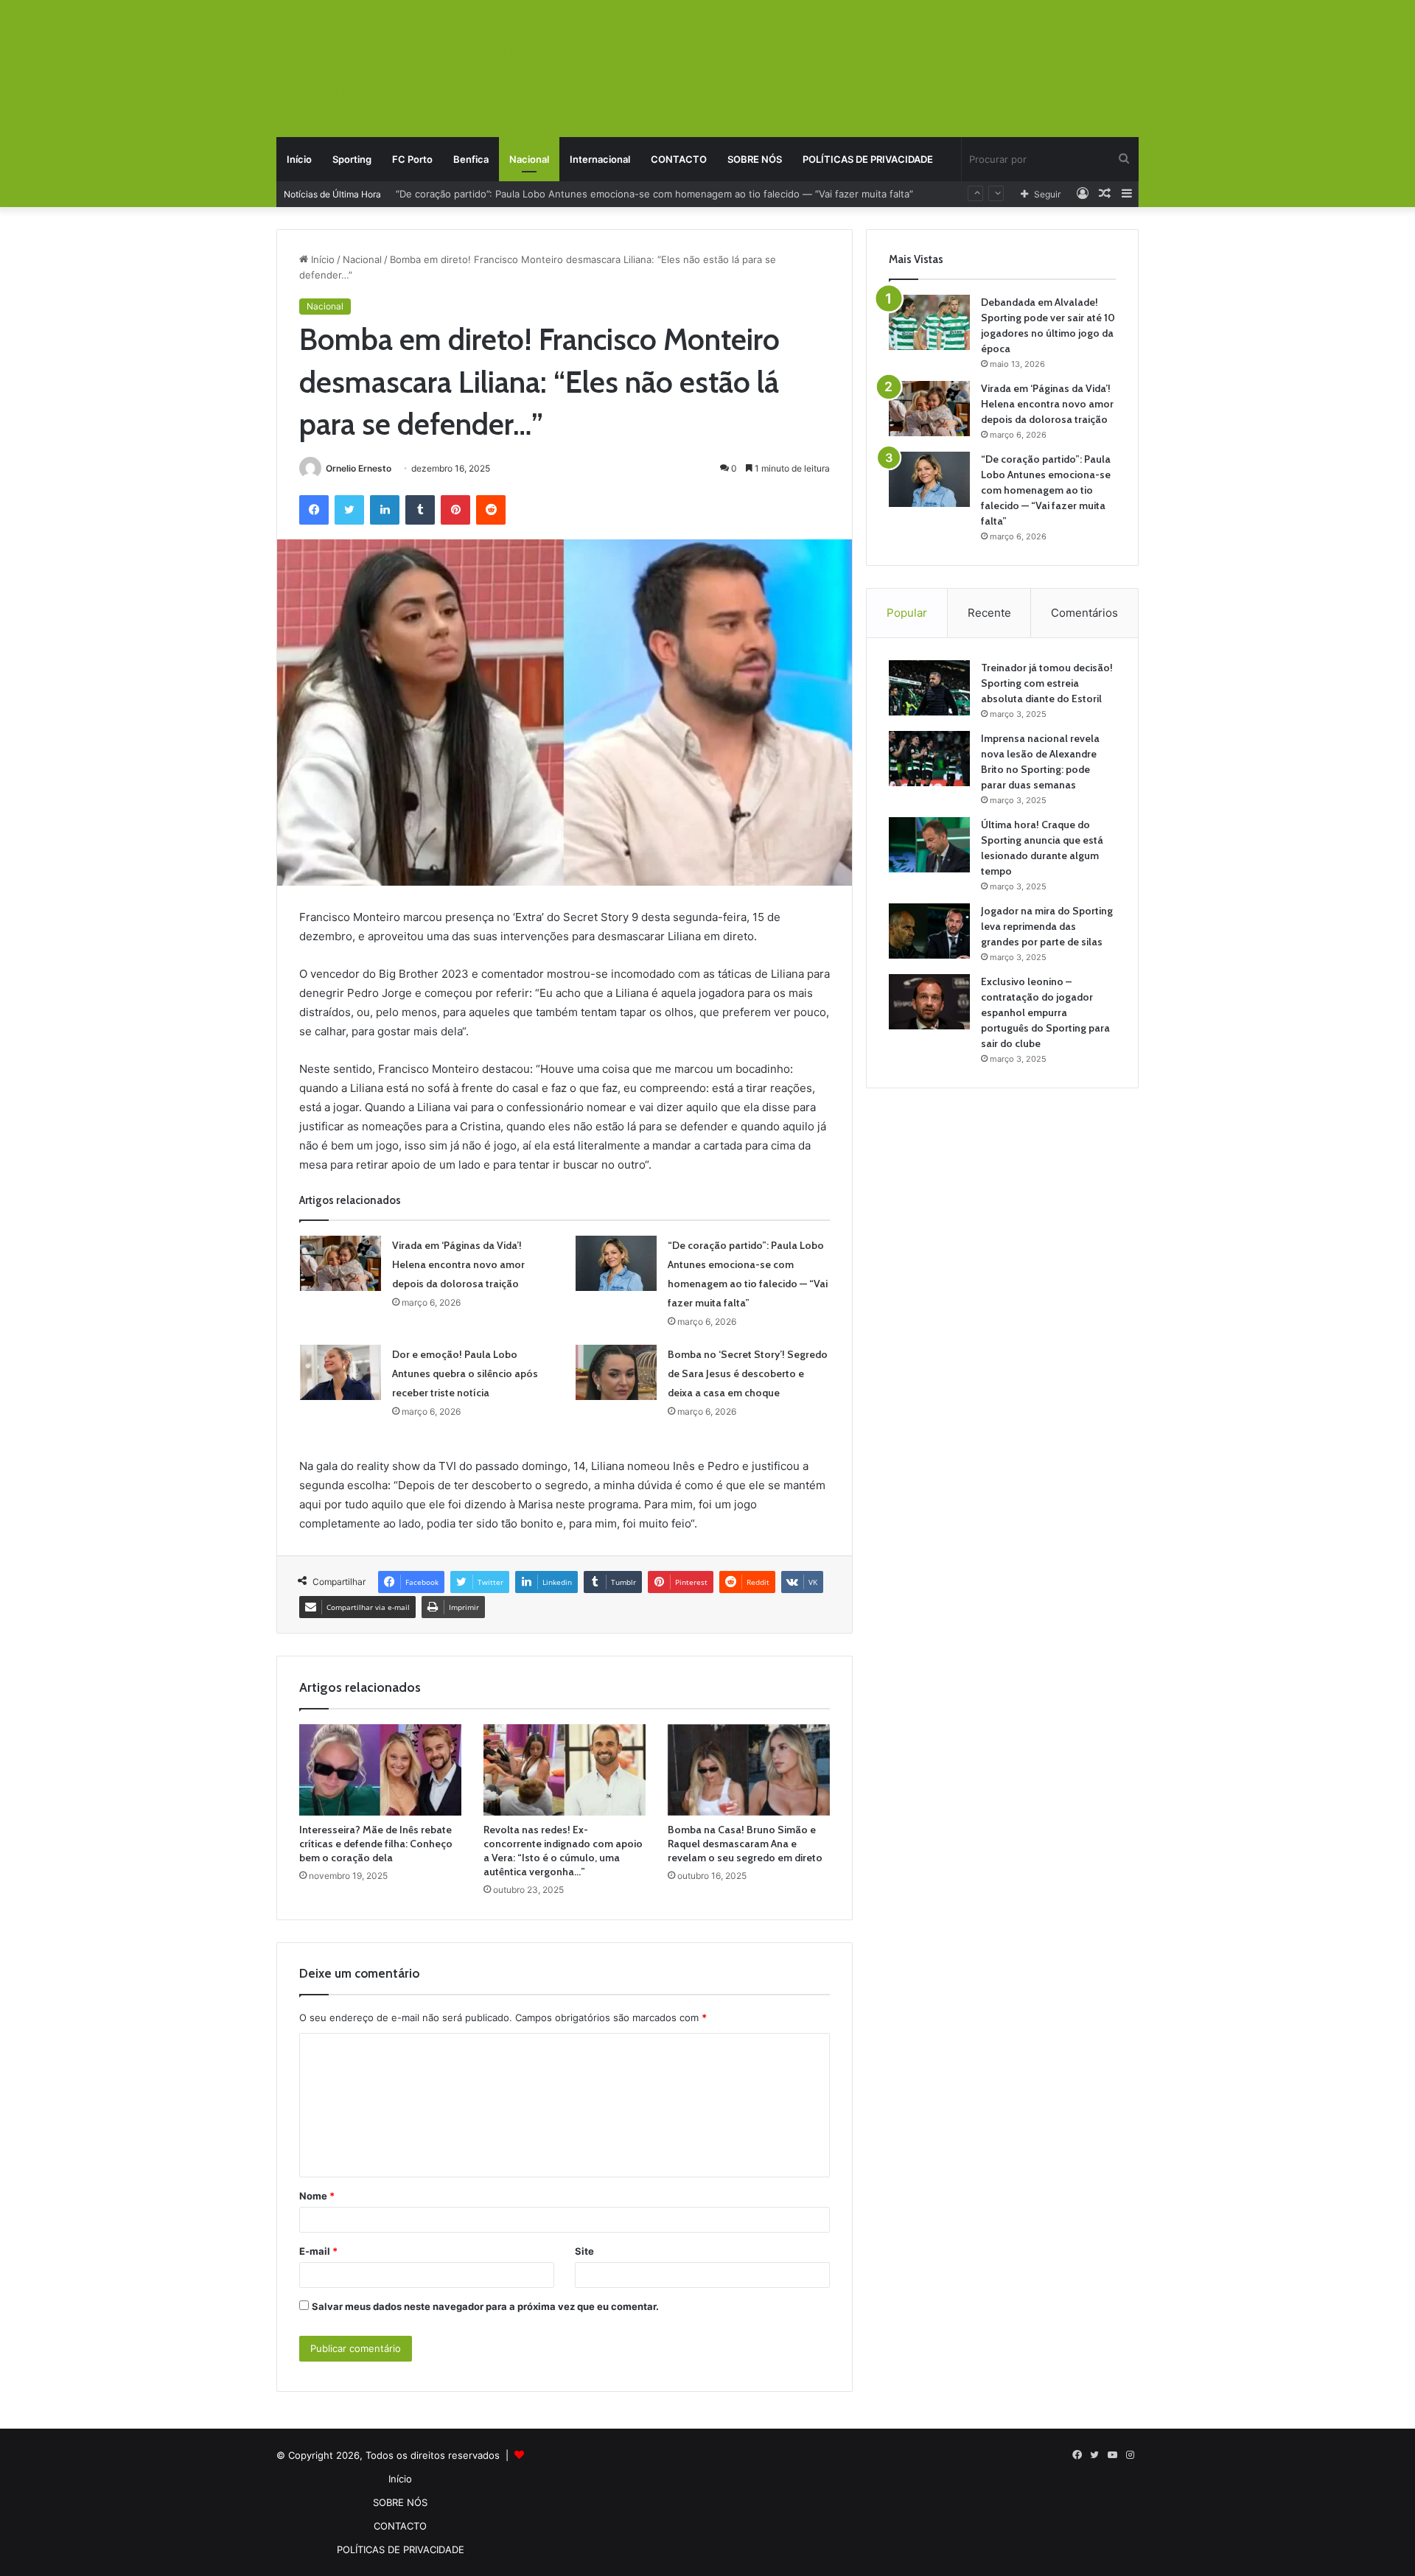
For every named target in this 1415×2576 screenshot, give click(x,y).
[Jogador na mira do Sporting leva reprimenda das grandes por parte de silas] (929, 931)
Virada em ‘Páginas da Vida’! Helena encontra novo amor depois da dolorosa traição (458, 1264)
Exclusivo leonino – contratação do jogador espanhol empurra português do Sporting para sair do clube (1045, 1012)
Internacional (600, 159)
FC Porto (412, 159)
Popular (907, 613)
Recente (989, 613)
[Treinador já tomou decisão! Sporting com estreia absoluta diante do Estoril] (929, 688)
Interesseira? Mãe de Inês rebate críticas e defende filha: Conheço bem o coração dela (376, 1844)
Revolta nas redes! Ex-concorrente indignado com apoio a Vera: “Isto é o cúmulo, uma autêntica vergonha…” (563, 1851)
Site (584, 2251)
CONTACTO (679, 159)
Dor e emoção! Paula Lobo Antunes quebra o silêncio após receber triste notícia (580, 194)
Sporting (352, 159)
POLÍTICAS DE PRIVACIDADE (868, 159)
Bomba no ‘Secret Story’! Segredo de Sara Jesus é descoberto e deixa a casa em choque (748, 1373)
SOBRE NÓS (755, 159)
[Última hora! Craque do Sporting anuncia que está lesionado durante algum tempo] (929, 845)
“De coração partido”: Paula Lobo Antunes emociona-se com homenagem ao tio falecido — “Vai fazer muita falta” (1046, 490)
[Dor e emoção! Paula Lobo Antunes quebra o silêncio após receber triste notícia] (340, 1372)
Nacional (529, 159)
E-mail (318, 2251)
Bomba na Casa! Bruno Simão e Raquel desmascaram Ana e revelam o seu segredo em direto (745, 1844)
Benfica (471, 159)
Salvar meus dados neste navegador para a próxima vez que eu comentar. (485, 2306)
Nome (317, 2196)
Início (299, 159)
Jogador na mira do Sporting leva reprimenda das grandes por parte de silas (1047, 926)
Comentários (1084, 613)
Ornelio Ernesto (359, 468)
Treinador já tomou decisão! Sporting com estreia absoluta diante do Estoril (1047, 683)
